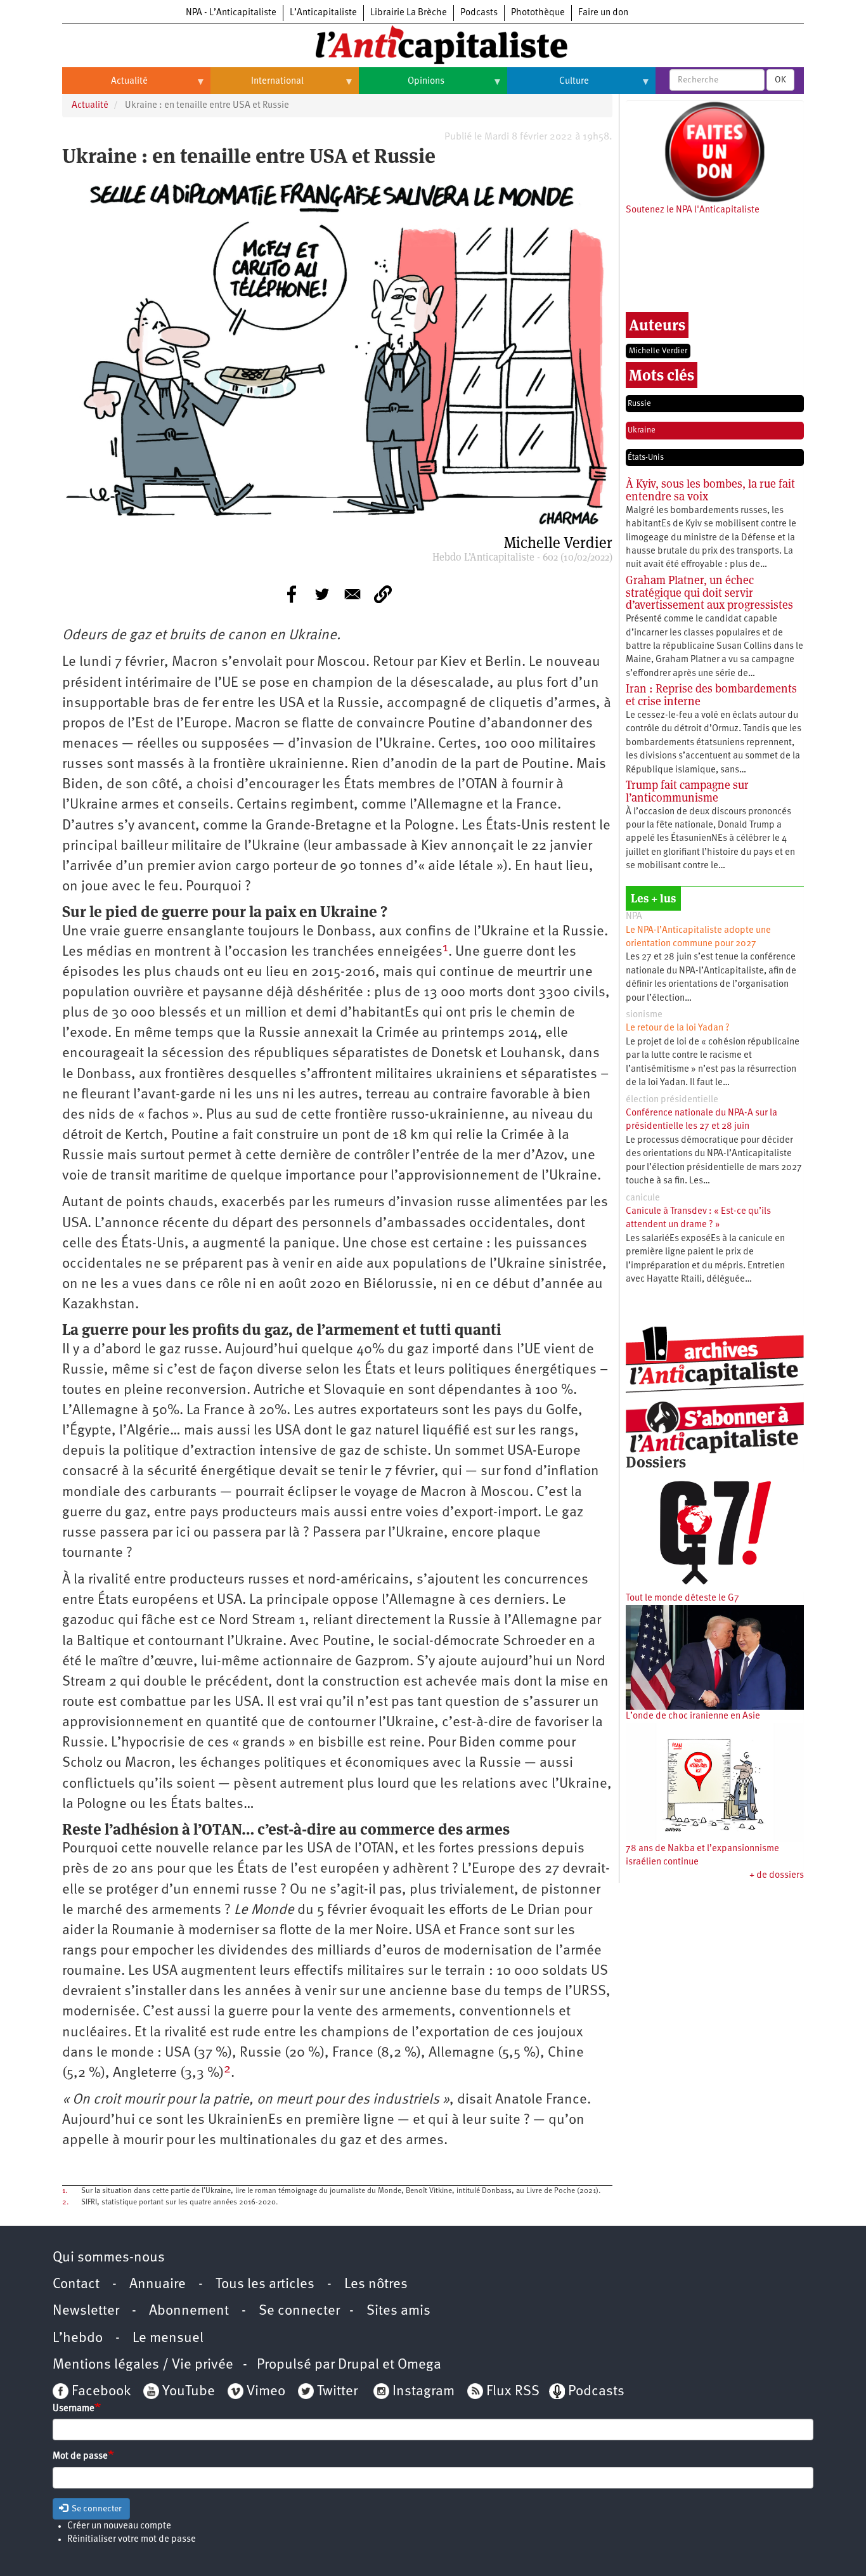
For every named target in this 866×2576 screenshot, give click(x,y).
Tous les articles (265, 2285)
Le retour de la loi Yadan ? (678, 1028)
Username (74, 2409)
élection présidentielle (672, 1100)
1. (65, 2191)
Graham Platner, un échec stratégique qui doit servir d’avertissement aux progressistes (709, 593)
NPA (634, 917)
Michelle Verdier (658, 351)
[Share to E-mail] (352, 594)
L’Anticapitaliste (323, 13)
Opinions (402, 86)
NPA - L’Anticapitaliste (231, 13)
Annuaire (158, 2285)
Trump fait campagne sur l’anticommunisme (687, 791)
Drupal (359, 2365)
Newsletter (86, 2311)
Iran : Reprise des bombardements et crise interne (711, 695)
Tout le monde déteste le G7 (682, 1598)
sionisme (644, 1015)
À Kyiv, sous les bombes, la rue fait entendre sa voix (710, 490)
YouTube (187, 2392)
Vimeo (266, 2392)
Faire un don (603, 13)
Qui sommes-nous (109, 2258)
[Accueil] (433, 44)
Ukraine (642, 430)
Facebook (100, 2392)
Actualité (105, 86)
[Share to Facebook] (292, 594)
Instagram (423, 2392)
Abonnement (189, 2311)
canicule (643, 1198)
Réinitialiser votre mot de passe (132, 2540)
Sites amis (398, 2311)
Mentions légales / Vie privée (143, 2365)
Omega (419, 2365)
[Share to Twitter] (322, 594)
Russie (639, 404)
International (257, 86)
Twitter (337, 2392)
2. (65, 2202)
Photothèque (538, 13)
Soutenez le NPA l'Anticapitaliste (693, 210)
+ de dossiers (777, 1876)
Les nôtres (376, 2285)
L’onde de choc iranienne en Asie (693, 1716)
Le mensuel (168, 2339)
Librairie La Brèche (409, 13)
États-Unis (646, 458)
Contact (76, 2285)
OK (780, 80)
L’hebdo (78, 2339)
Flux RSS (513, 2392)
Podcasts (479, 13)
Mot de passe (80, 2456)
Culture (548, 86)
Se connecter (299, 2311)
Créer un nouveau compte (119, 2526)
